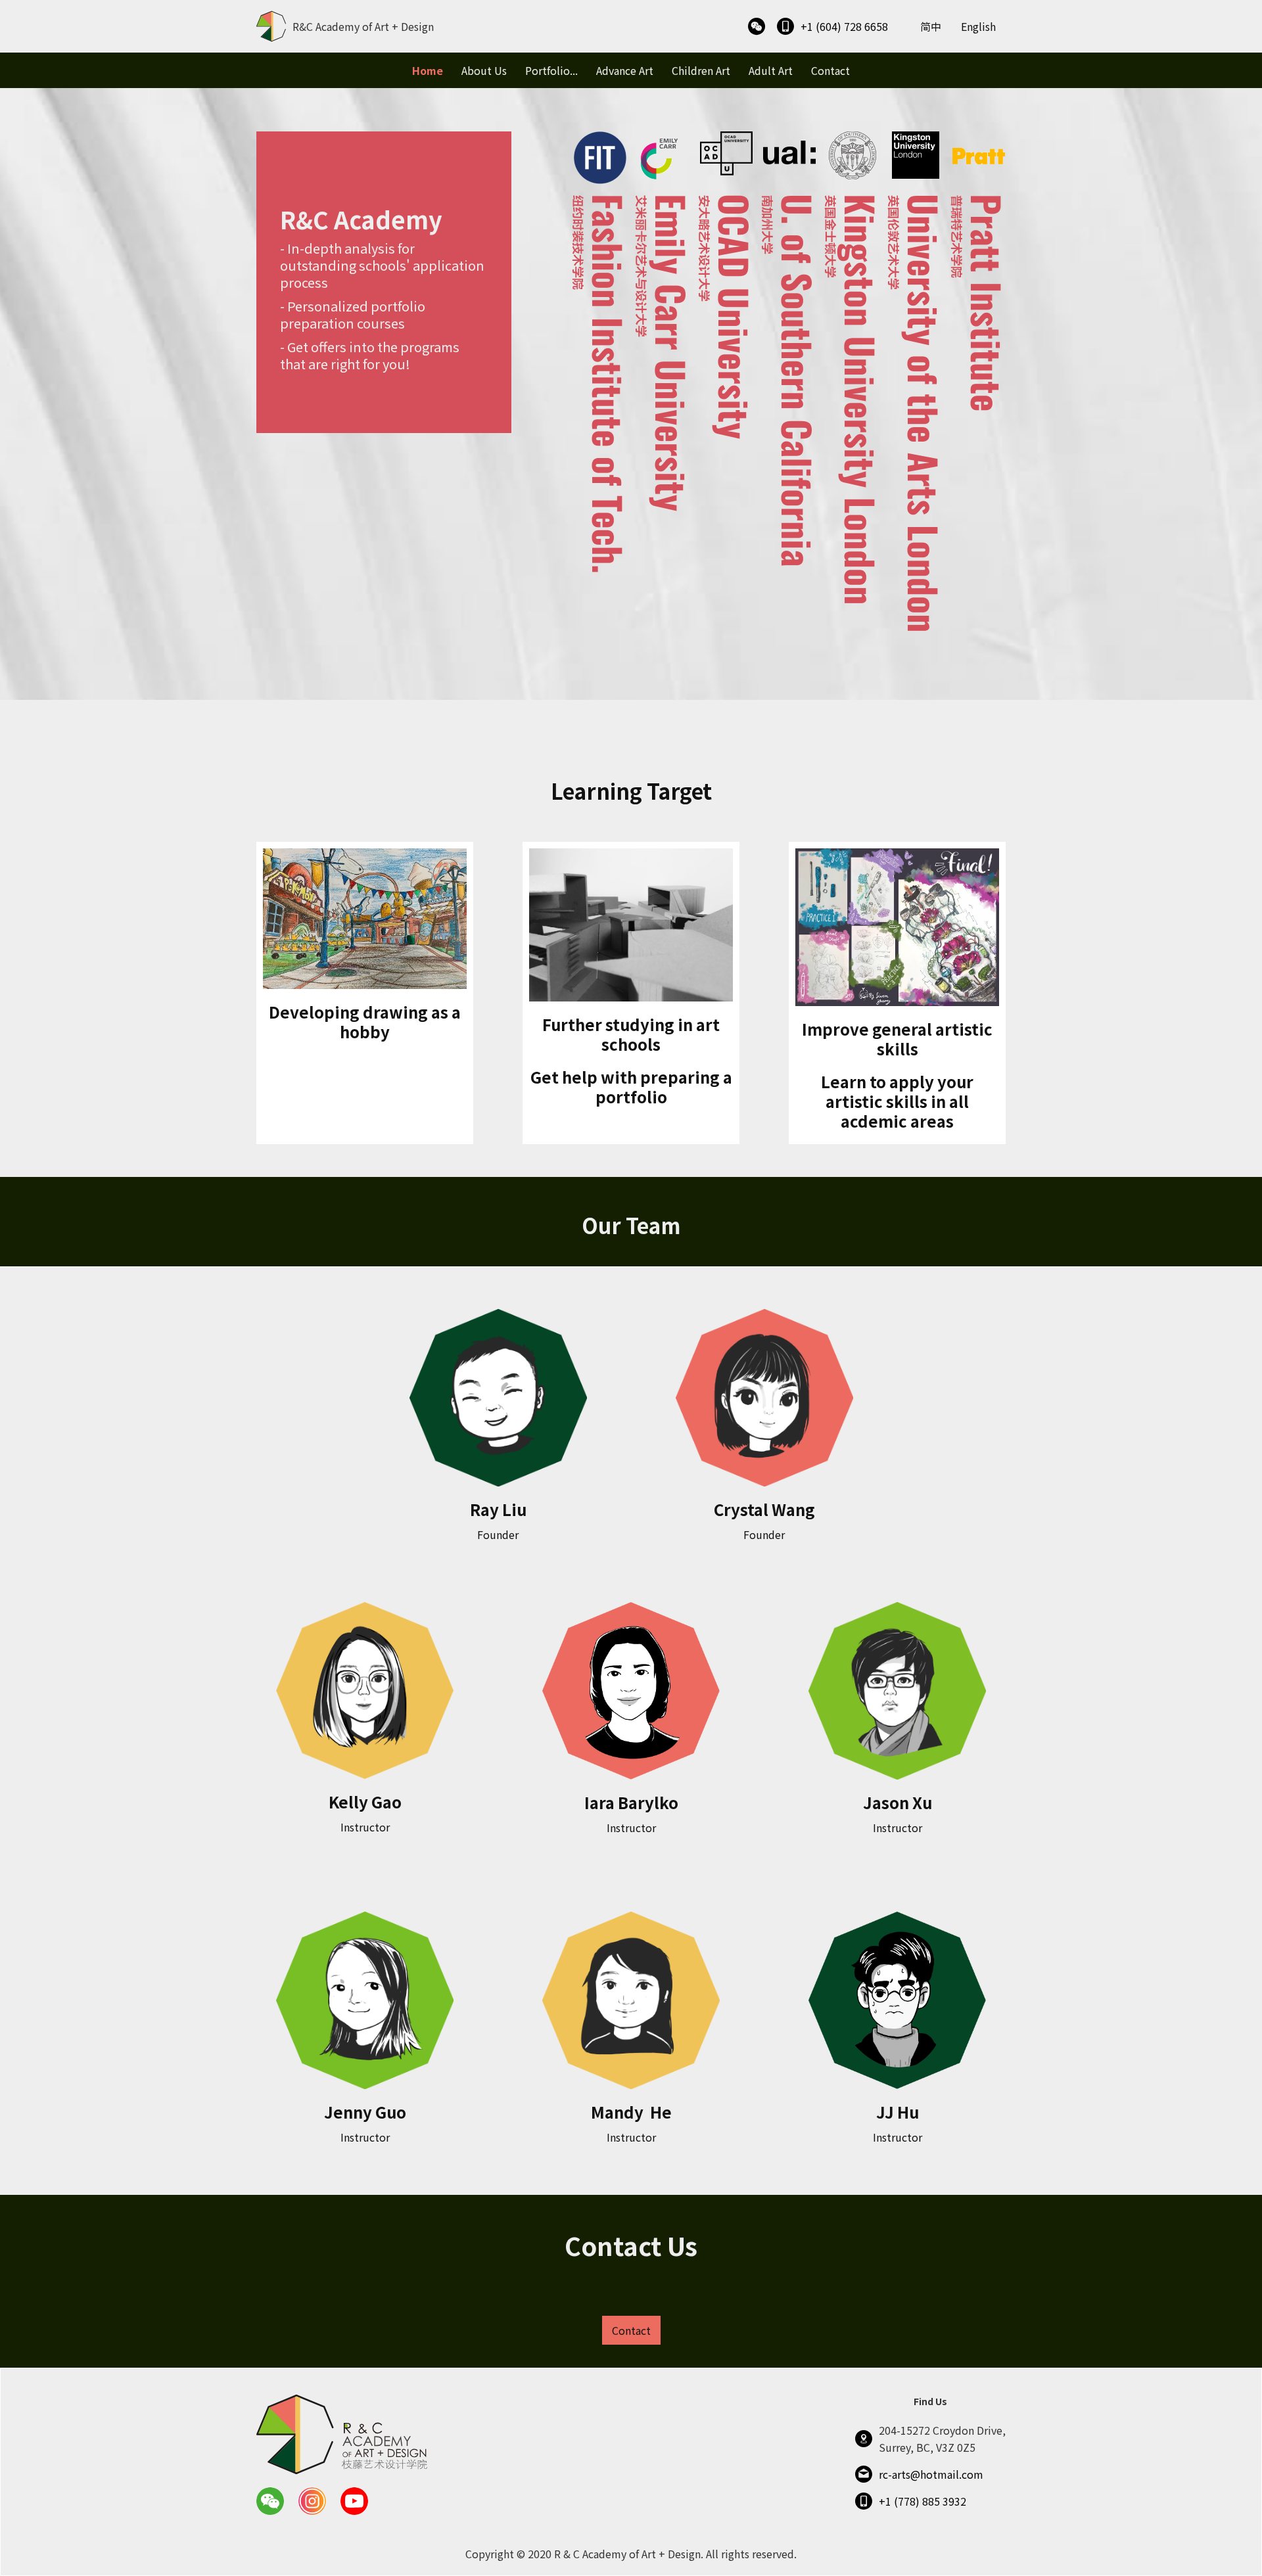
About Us (484, 70)
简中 (931, 26)
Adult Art (771, 70)
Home (428, 70)
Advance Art (625, 70)
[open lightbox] (757, 27)
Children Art (701, 70)
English (978, 26)
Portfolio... (551, 70)
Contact (830, 70)
